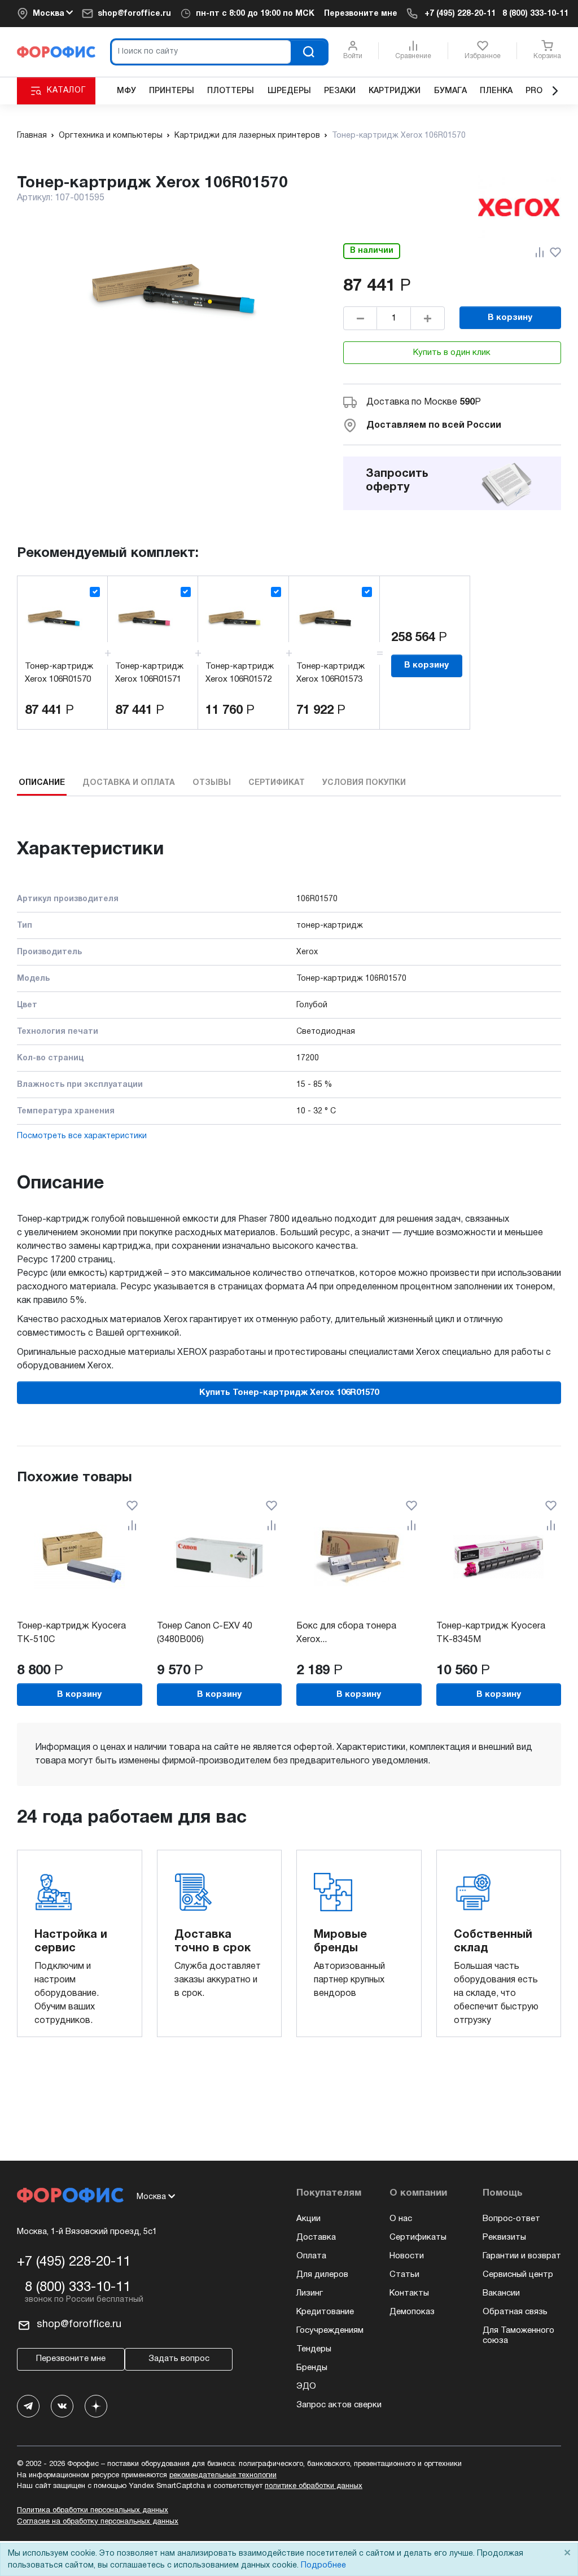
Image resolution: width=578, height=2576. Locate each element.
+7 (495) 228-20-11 (460, 14)
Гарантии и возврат (522, 2256)
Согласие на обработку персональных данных (98, 2522)
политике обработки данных (314, 2486)
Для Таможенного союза (518, 2336)
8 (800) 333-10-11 (535, 14)
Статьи (404, 2275)
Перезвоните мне (361, 14)
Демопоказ (412, 2312)
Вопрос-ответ (511, 2219)
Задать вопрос (179, 2359)
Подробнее (323, 2566)
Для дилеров (322, 2275)
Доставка (316, 2237)
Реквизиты (504, 2237)
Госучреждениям (330, 2331)
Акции (308, 2219)
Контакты (409, 2293)
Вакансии (501, 2293)
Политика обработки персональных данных (93, 2511)
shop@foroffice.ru (134, 14)
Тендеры (314, 2349)
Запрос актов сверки (339, 2405)
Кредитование (325, 2312)
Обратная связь (515, 2312)
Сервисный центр (518, 2275)
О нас (401, 2219)
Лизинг (310, 2293)
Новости (407, 2256)
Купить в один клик (452, 353)
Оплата (311, 2256)
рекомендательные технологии (223, 2476)
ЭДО (306, 2386)
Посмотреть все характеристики (82, 1136)
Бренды (312, 2368)
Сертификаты (418, 2237)
